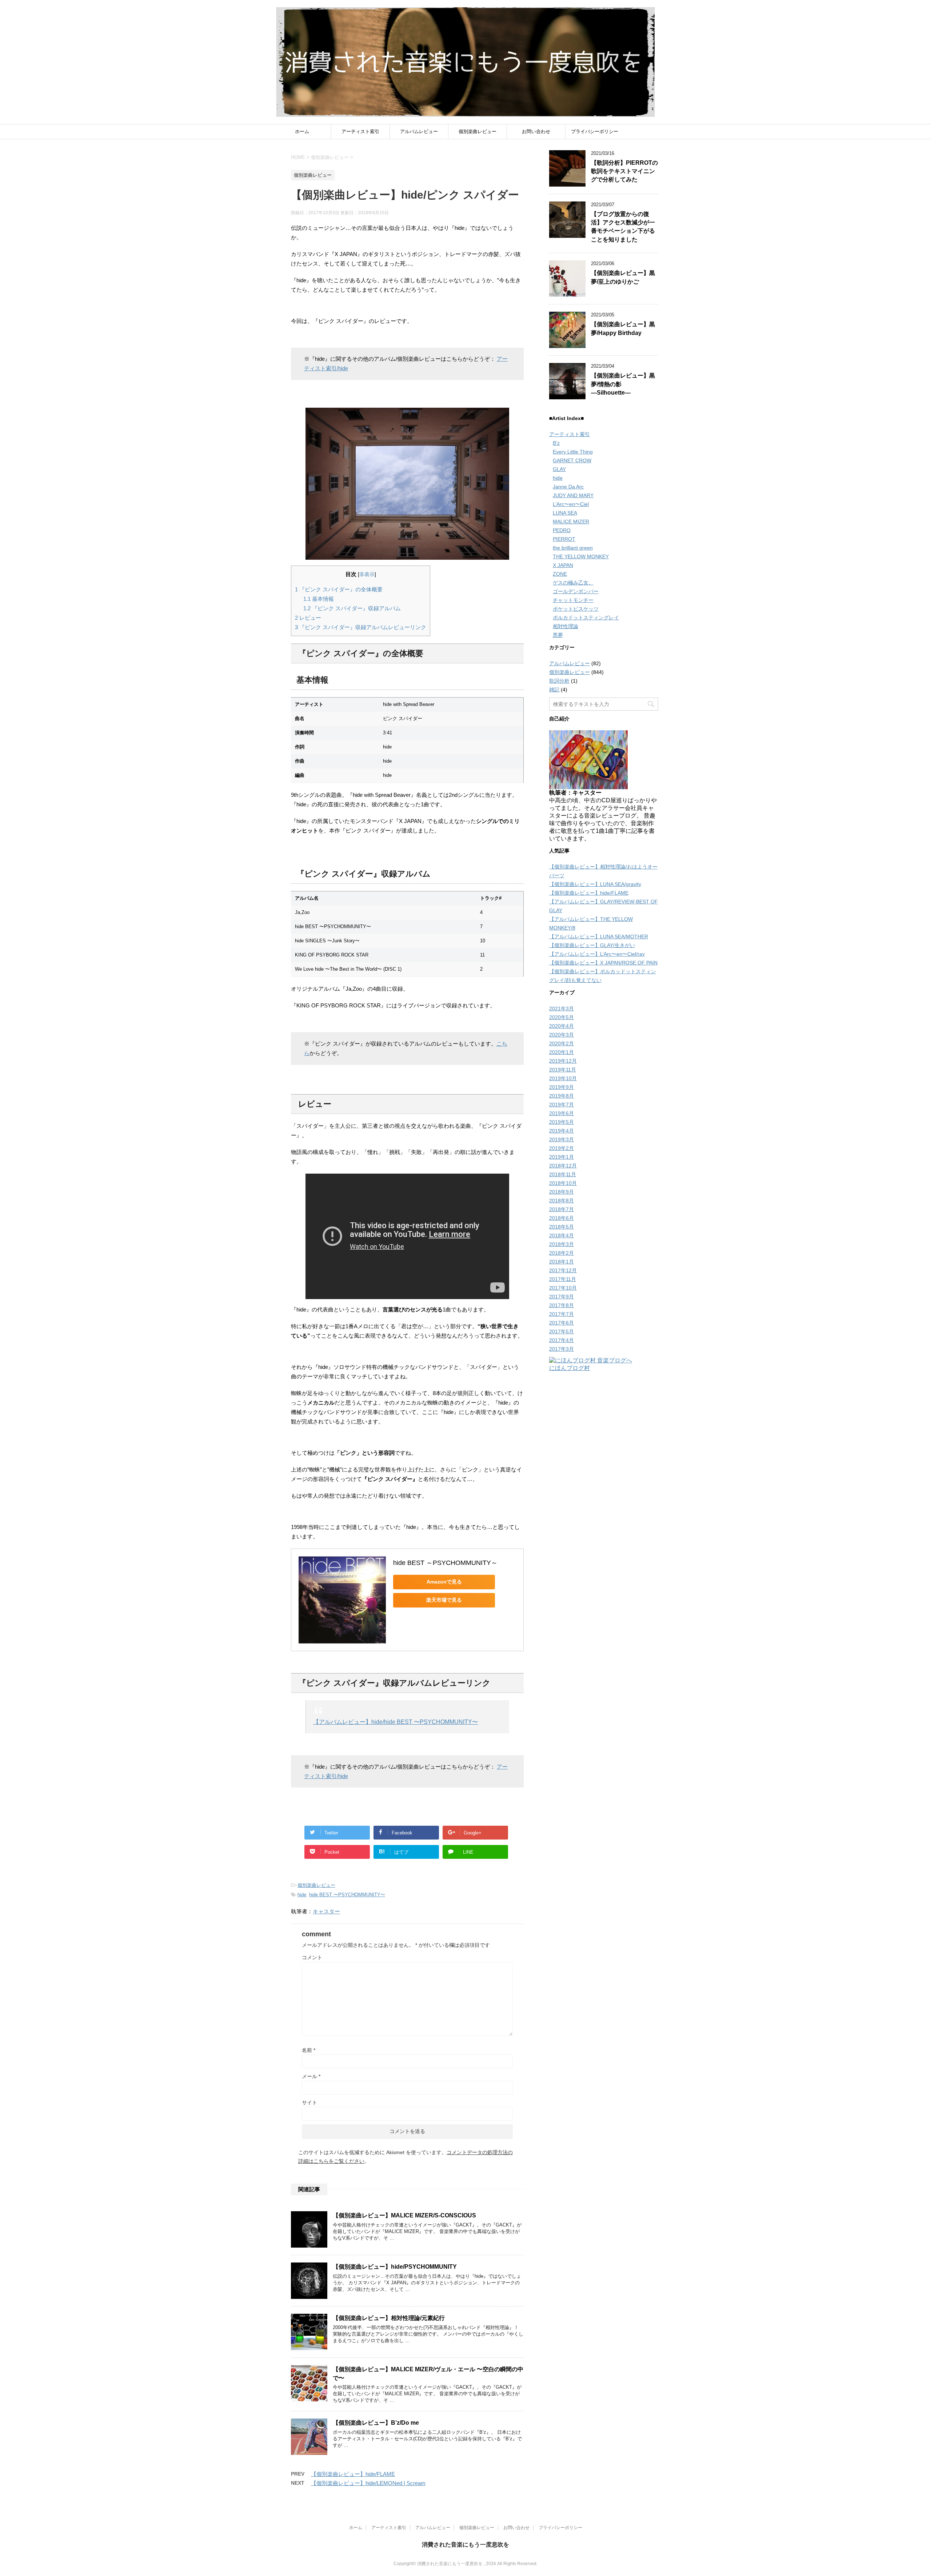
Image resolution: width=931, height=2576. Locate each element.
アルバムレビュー (419, 131)
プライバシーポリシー (595, 131)
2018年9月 (562, 1192)
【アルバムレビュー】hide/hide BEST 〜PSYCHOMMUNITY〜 (395, 1722)
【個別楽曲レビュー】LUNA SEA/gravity (595, 884)
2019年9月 (562, 1087)
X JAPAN (563, 565)
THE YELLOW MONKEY (581, 556)
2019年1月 (562, 1157)
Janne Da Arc (568, 487)
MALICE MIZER (571, 522)
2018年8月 (562, 1201)
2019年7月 (562, 1105)
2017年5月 (562, 1331)
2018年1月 (562, 1262)
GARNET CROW (572, 460)
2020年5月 (562, 1017)
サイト (309, 2102)
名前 (309, 2050)
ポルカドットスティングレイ (586, 618)
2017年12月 (563, 1270)
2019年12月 (563, 1061)
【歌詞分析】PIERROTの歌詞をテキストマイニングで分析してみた (624, 171)
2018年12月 (563, 1166)
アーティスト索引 (360, 131)
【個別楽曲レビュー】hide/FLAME (353, 2474)
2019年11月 (563, 1070)
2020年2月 (562, 1043)
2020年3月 (562, 1035)
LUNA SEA (565, 513)
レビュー (308, 618)
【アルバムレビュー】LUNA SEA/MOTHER (599, 936)
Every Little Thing (573, 452)
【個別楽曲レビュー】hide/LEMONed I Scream (368, 2483)
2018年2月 (562, 1253)
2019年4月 (562, 1131)
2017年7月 (562, 1314)
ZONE (560, 574)
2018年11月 (563, 1174)
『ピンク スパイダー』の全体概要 (339, 589)
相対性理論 (566, 626)
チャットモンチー (573, 600)
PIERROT (564, 539)
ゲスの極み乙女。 (573, 583)
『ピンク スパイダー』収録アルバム (352, 608)
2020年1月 (562, 1052)
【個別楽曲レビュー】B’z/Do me (376, 2423)
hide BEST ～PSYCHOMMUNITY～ (445, 1563)
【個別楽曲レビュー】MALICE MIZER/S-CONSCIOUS (404, 2215)
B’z (556, 443)
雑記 (554, 690)
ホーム (302, 131)
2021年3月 (562, 1009)
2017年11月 (563, 1279)
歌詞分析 (559, 681)
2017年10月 (563, 1288)
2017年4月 (562, 1340)
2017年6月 (562, 1323)
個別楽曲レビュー (478, 131)
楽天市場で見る (444, 1600)
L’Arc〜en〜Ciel (571, 504)
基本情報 (319, 599)
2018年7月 (562, 1209)
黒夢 (558, 635)
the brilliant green (573, 548)
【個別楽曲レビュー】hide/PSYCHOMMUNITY (395, 2267)
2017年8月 (562, 1305)
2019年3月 (562, 1139)
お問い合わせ (536, 131)
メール (311, 2076)
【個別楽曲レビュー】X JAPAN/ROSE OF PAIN (603, 963)
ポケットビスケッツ (576, 609)
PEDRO (562, 530)
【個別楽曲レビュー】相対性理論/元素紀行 (389, 2318)
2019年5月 (562, 1122)
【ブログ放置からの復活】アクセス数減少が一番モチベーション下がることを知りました (623, 227)
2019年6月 (562, 1113)
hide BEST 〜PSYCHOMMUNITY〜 (347, 1895)
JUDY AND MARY (573, 495)
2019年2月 (562, 1148)
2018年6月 (562, 1218)
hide (302, 1895)
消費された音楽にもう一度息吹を (465, 2545)
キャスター (326, 1911)
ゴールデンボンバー (576, 591)
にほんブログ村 (570, 1368)
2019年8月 (562, 1096)
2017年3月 (562, 1349)
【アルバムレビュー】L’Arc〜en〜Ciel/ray (597, 954)
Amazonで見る (444, 1582)
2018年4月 (562, 1235)
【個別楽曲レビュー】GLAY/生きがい (592, 945)
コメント (312, 1957)
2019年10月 (563, 1078)
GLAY (559, 469)
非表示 (367, 574)
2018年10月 (563, 1183)
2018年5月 (562, 1227)
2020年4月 (562, 1026)
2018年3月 (562, 1244)
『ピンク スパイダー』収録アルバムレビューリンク (361, 627)
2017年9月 (562, 1297)
